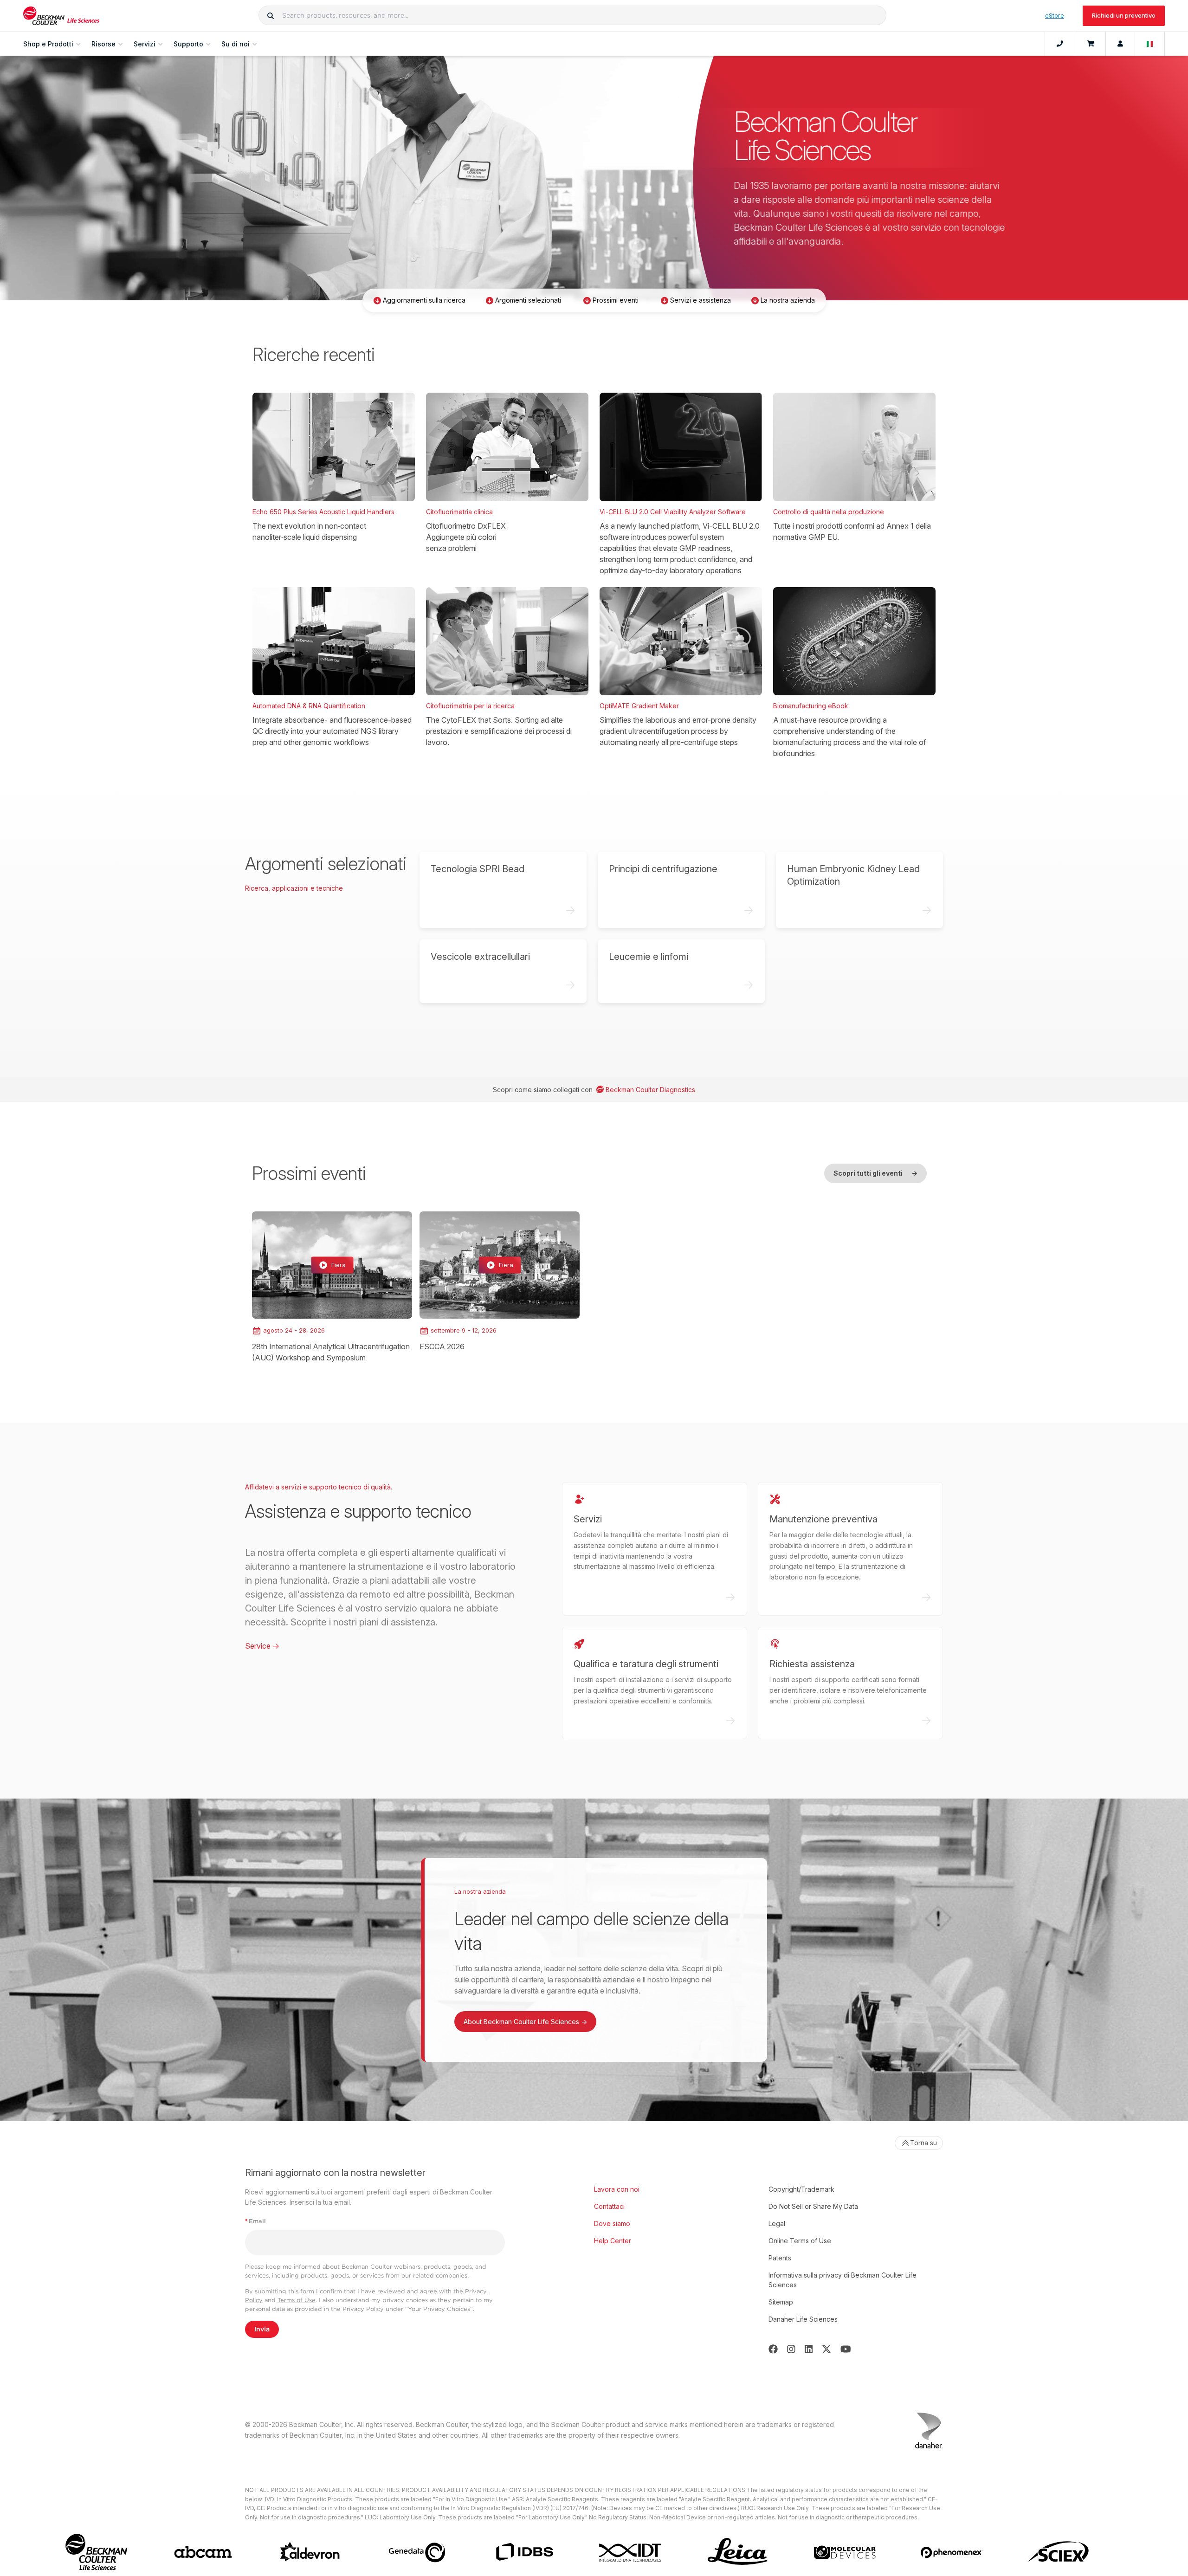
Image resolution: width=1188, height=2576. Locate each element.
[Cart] (1090, 44)
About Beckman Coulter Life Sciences (525, 2022)
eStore (1055, 15)
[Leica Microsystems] (738, 2552)
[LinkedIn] (809, 2349)
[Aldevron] (310, 2552)
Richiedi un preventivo (1124, 15)
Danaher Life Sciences (803, 2319)
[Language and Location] (1150, 44)
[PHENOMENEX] (952, 2552)
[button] (271, 15)
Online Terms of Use (800, 2241)
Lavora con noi (617, 2189)
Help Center (613, 2241)
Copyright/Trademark (801, 2189)
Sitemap (781, 2302)
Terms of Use (297, 2300)
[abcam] (203, 2552)
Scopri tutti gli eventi (875, 1173)
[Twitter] (826, 2349)
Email (255, 2221)
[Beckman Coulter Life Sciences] (61, 16)
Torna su (923, 2143)
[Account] (1120, 44)
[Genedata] (417, 2552)
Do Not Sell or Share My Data (813, 2206)
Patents (780, 2258)
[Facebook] (773, 2349)
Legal (777, 2223)
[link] (332, 1287)
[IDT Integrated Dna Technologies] (631, 2552)
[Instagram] (791, 2349)
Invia (262, 2329)
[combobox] (572, 15)
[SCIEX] (1059, 2552)
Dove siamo (612, 2223)
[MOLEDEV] (845, 2552)
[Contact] (1060, 44)
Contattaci (609, 2206)
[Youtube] (846, 2349)
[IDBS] (524, 2552)
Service (262, 1646)
